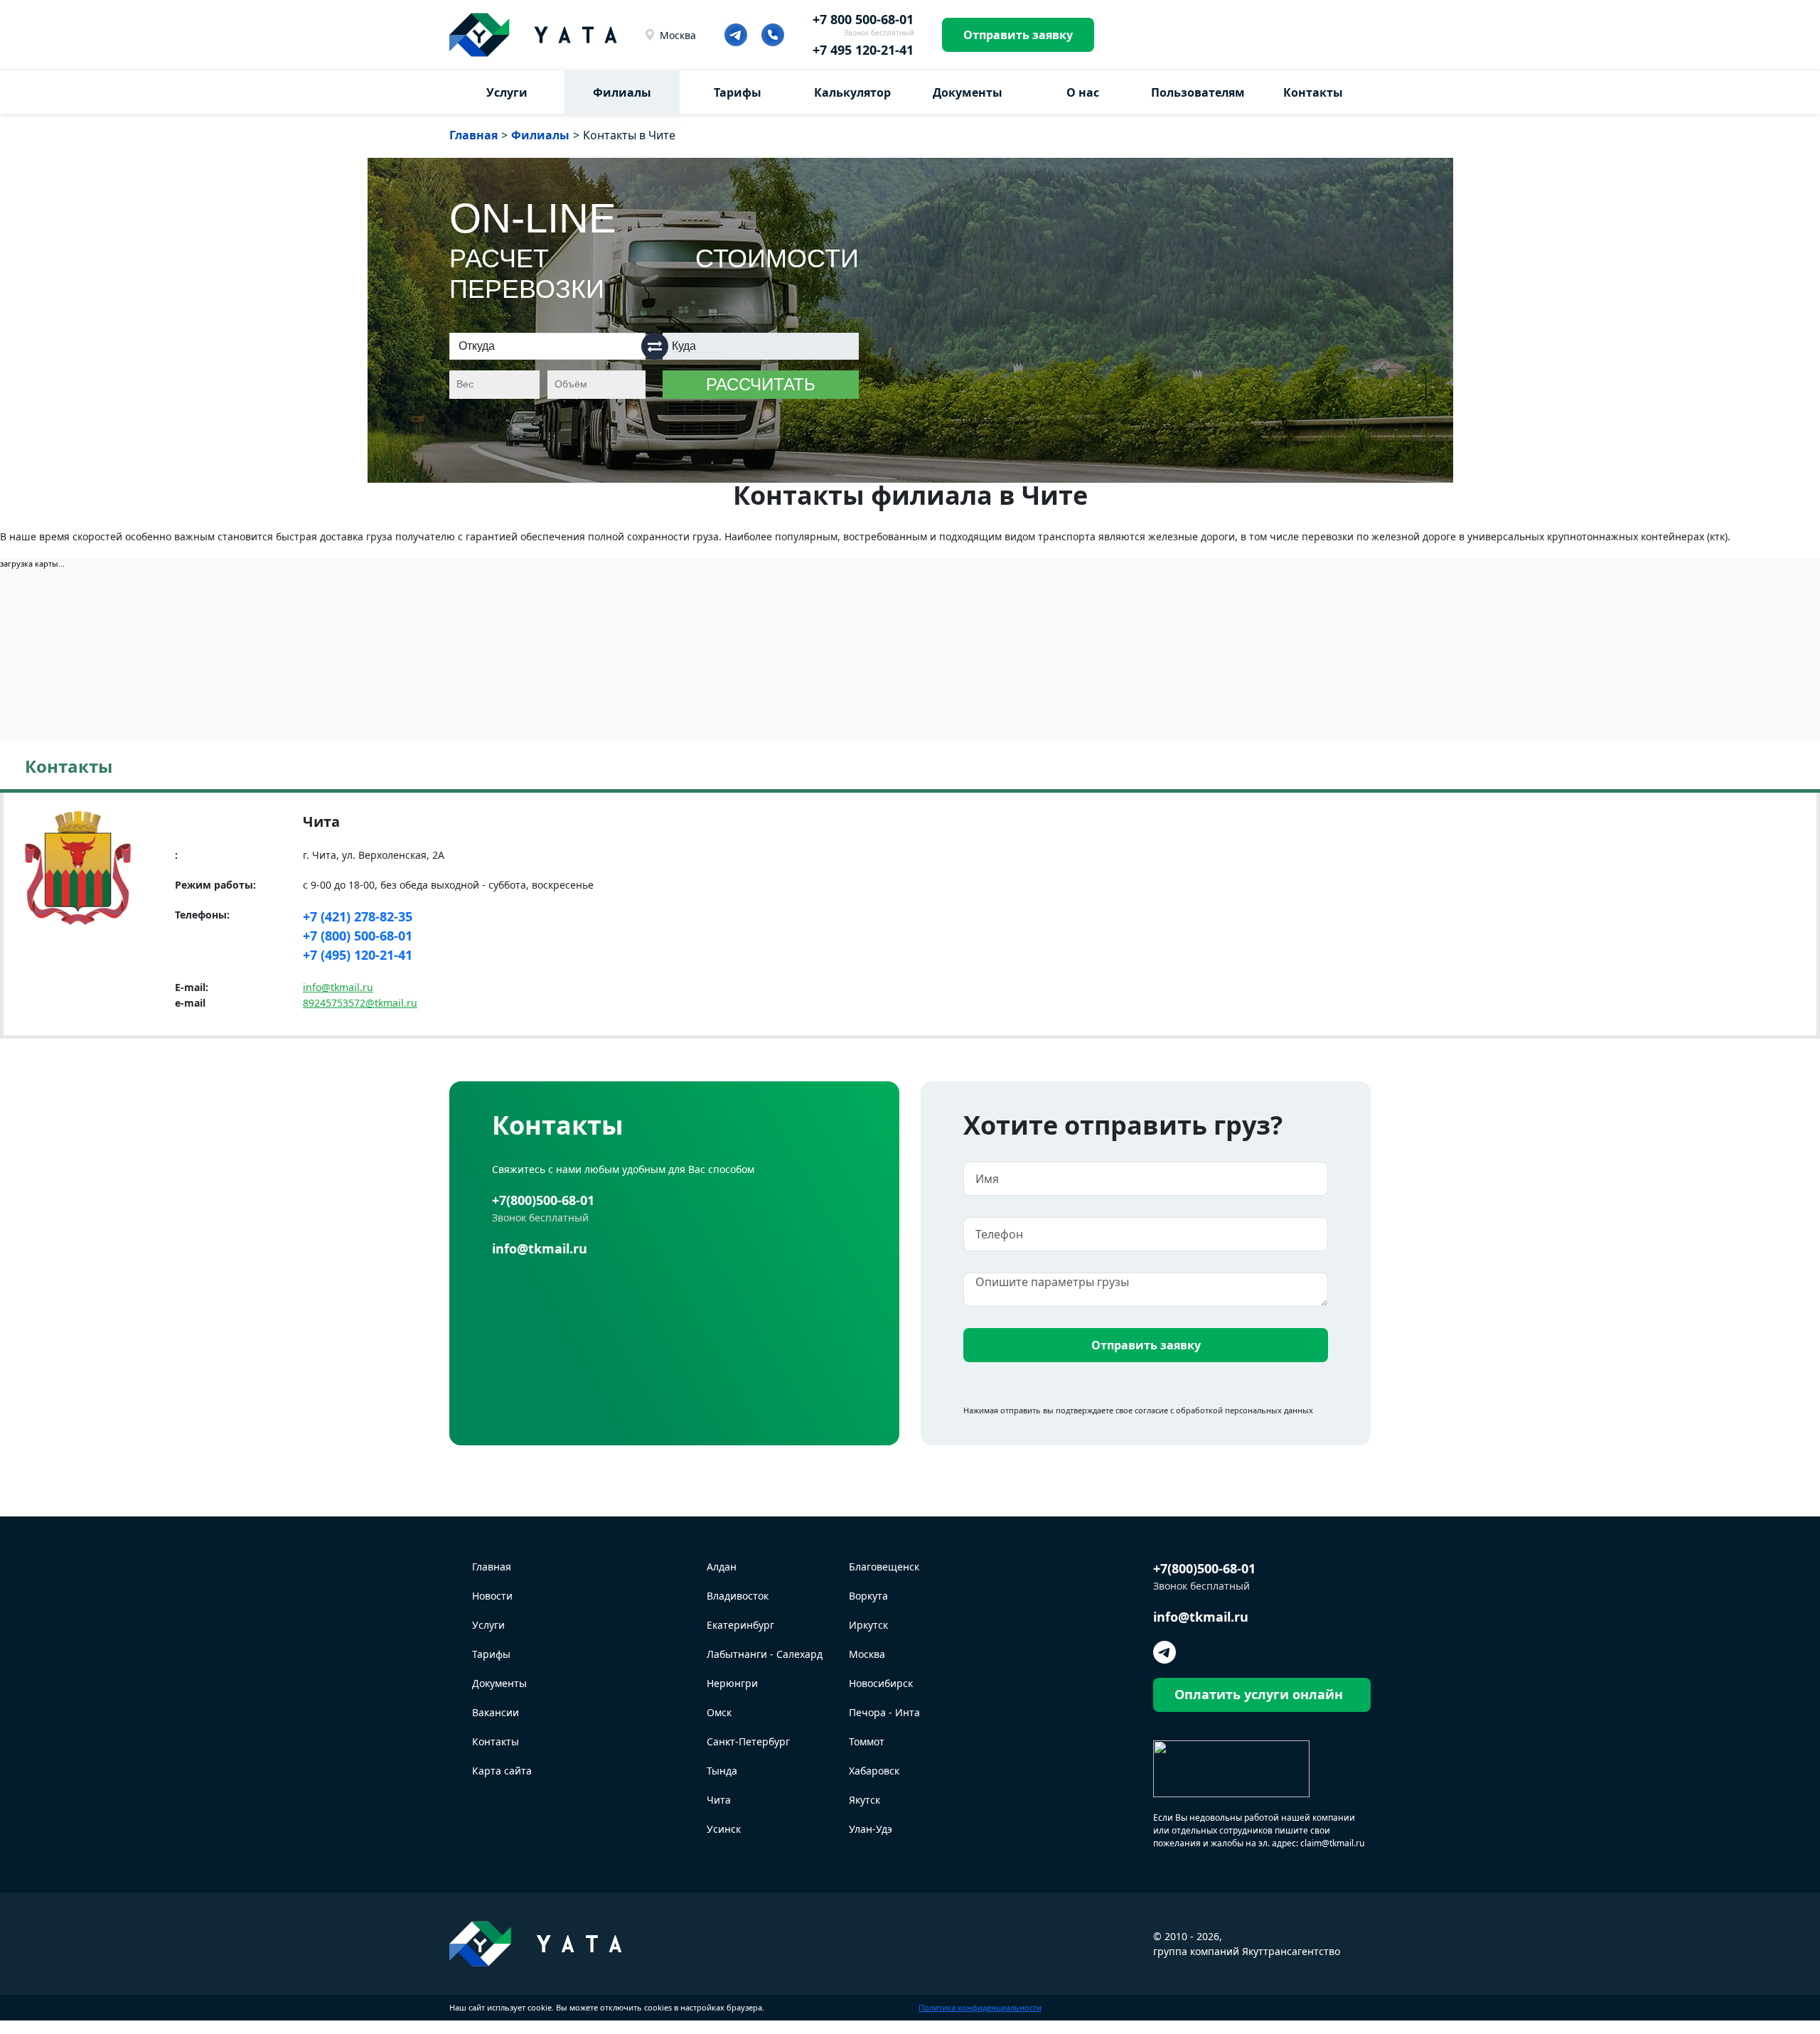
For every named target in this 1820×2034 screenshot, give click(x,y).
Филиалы (622, 92)
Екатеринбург (740, 1625)
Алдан (722, 1567)
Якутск (864, 1800)
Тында (722, 1771)
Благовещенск (884, 1567)
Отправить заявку (1018, 35)
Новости (492, 1596)
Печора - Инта (884, 1712)
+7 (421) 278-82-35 (358, 916)
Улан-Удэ (871, 1829)
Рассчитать (761, 384)
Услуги (507, 92)
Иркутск (868, 1625)
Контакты (1313, 92)
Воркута (868, 1596)
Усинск (724, 1829)
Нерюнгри (732, 1683)
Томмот (867, 1741)
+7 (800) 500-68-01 (358, 936)
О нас (1083, 92)
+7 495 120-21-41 (863, 50)
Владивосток (738, 1596)
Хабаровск (874, 1771)
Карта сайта (502, 1771)
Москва (678, 35)
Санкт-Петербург (748, 1741)
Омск (719, 1712)
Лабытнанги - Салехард (765, 1654)
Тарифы (738, 92)
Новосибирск (881, 1683)
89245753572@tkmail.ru (360, 1003)
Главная (492, 1567)
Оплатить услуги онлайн (1259, 1694)
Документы (968, 92)
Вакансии (496, 1712)
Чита (719, 1800)
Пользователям (1198, 92)
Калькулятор (852, 92)
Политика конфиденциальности (980, 2007)
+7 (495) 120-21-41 (358, 955)
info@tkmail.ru (338, 987)
